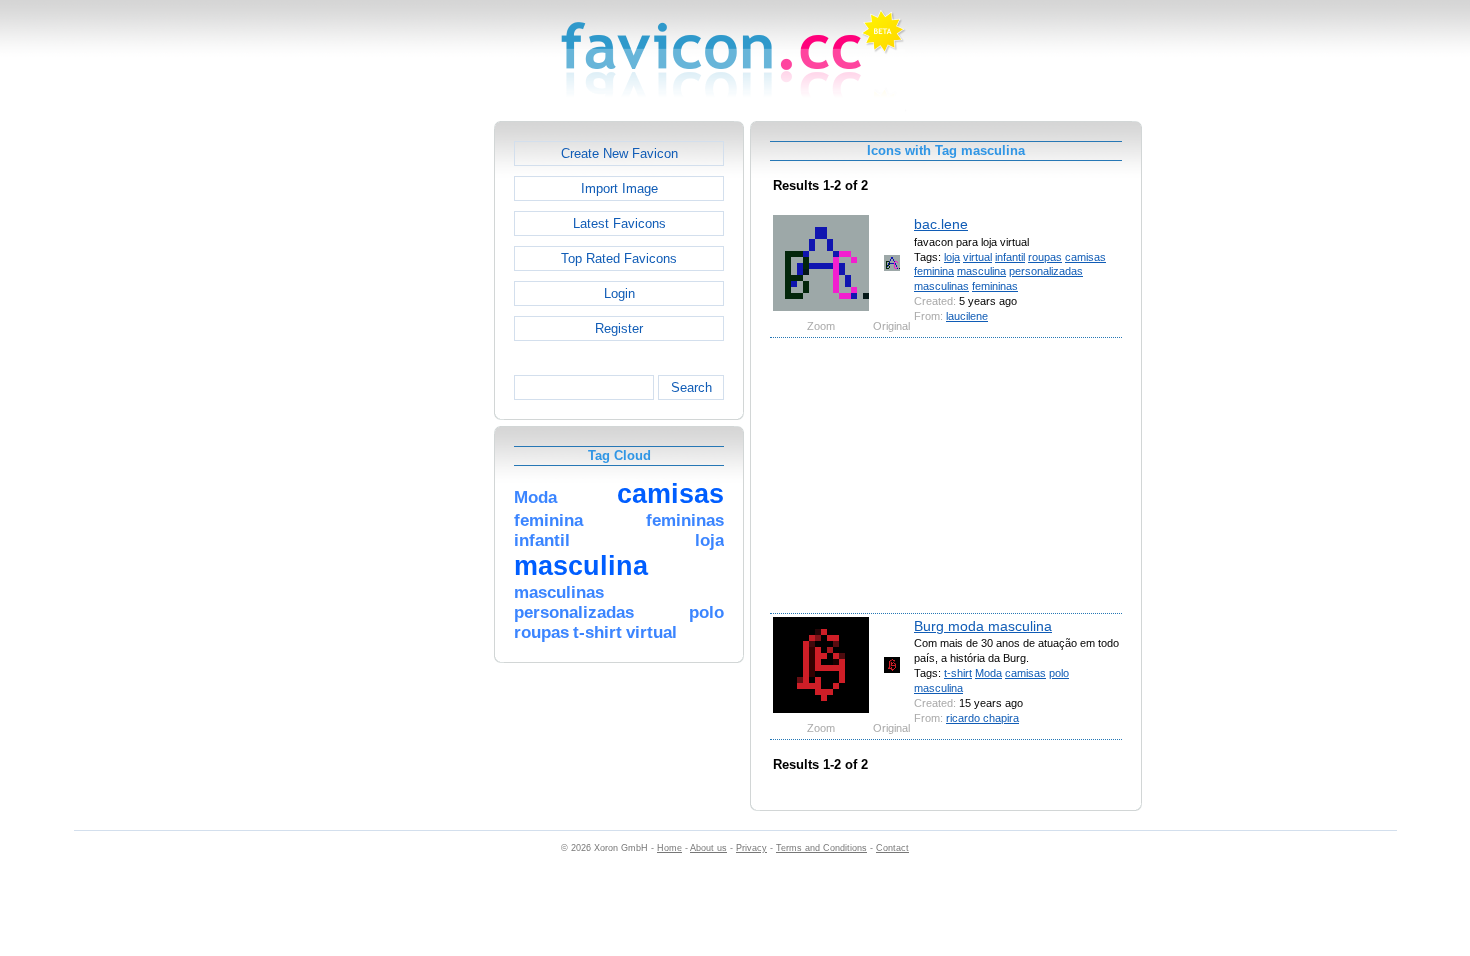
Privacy (751, 848)
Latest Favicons (619, 223)
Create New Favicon (619, 153)
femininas (995, 286)
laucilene (967, 316)
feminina (934, 271)
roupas (1045, 257)
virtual (977, 257)
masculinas (941, 286)
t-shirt (958, 673)
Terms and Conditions (821, 848)
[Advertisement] (408, 421)
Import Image (619, 188)
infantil (1010, 257)
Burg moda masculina (983, 626)
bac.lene (941, 224)
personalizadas (1046, 271)
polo (1059, 673)
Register (619, 328)
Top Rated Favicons (619, 258)
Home (669, 848)
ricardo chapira (982, 718)
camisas (1085, 257)
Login (619, 293)
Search (691, 387)
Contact (892, 848)
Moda (988, 673)
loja (952, 257)
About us (708, 848)
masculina (981, 271)
